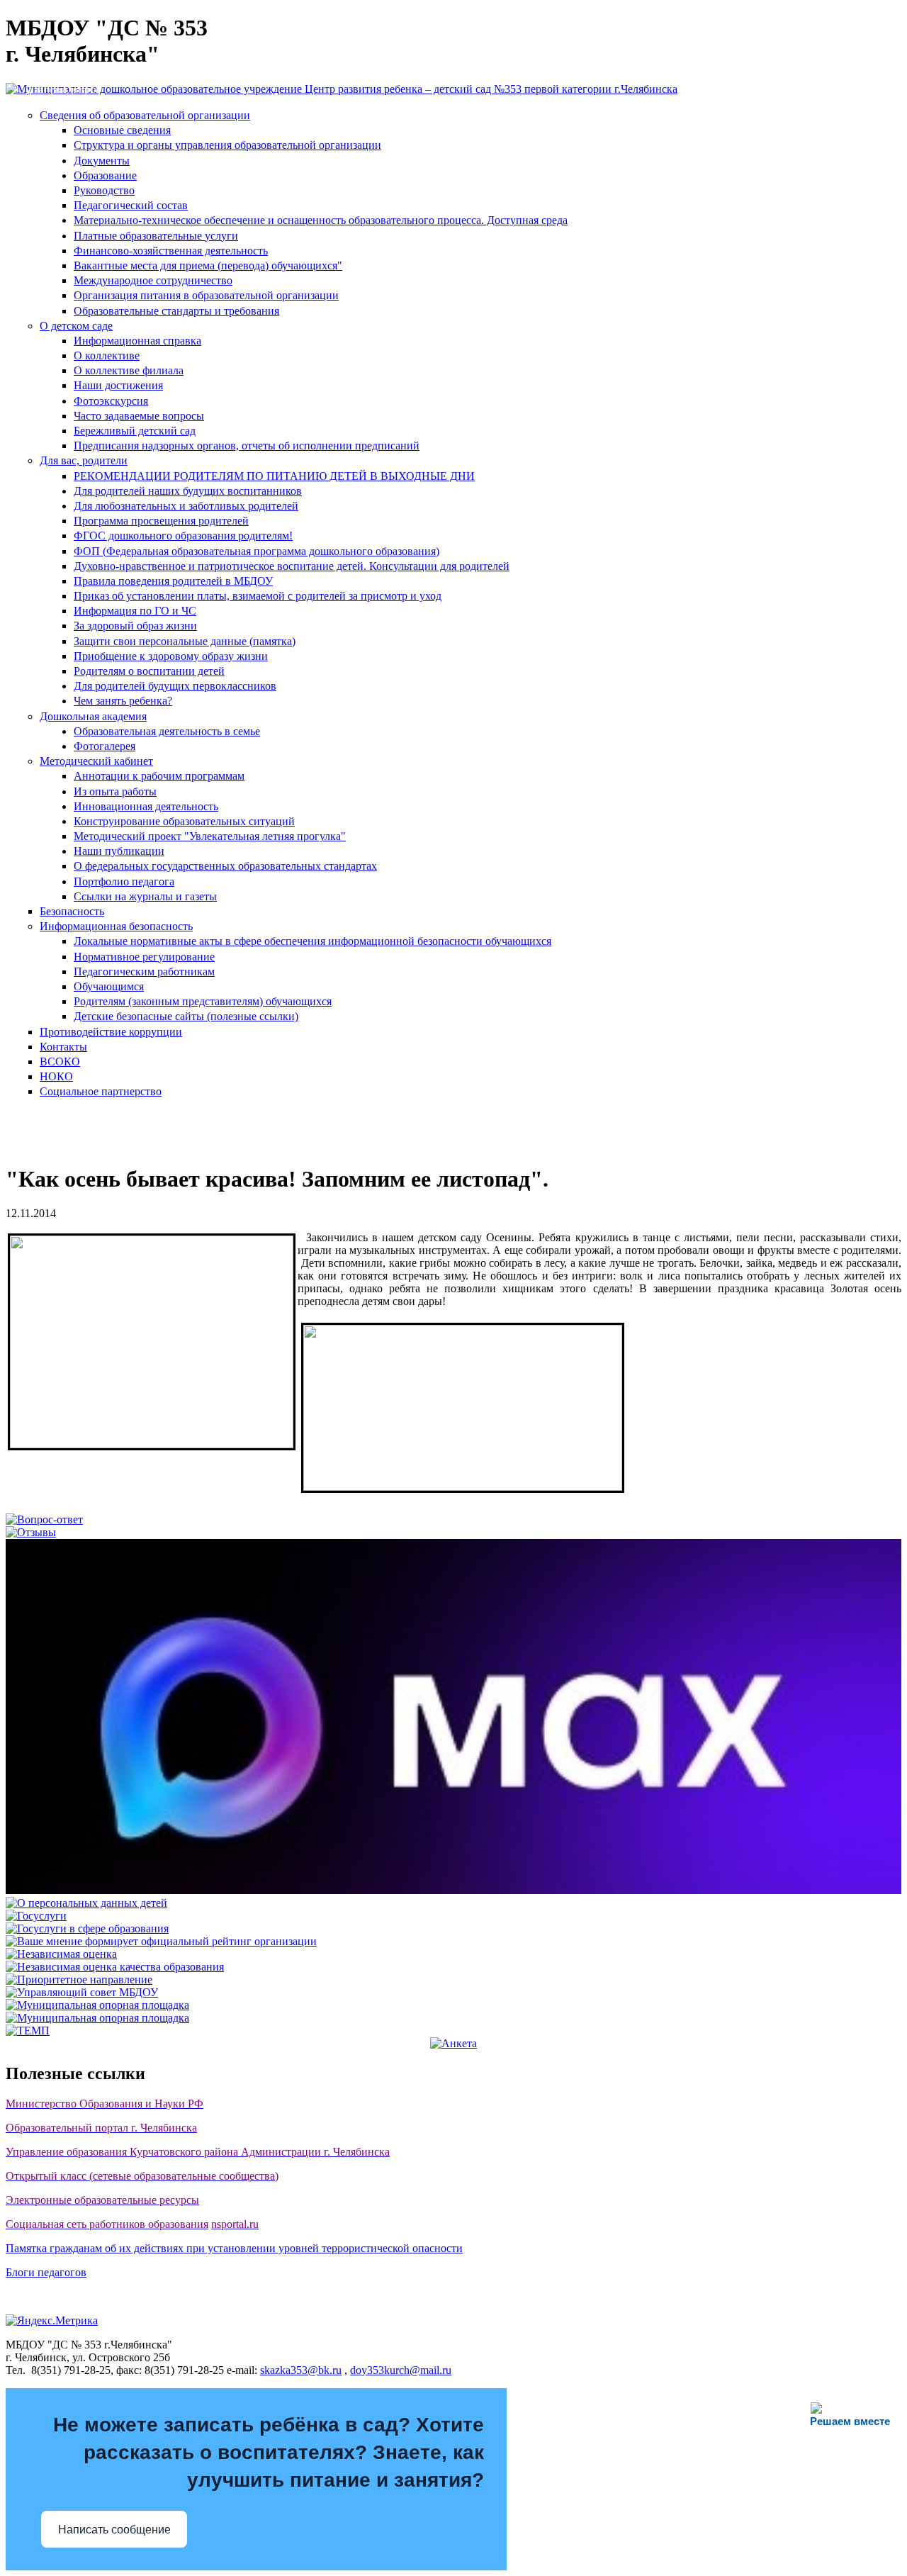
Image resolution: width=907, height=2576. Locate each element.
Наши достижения (118, 385)
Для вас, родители (84, 460)
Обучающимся (109, 986)
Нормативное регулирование (144, 957)
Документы (102, 161)
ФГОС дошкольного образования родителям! (183, 536)
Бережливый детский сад (135, 431)
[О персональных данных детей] (86, 1903)
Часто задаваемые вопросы (139, 416)
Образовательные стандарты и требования (176, 311)
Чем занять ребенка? (123, 701)
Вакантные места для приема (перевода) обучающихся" (208, 265)
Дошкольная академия (93, 716)
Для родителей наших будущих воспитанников (188, 491)
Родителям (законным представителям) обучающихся (203, 1001)
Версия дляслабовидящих (63, 83)
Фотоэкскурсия (111, 401)
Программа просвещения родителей (161, 521)
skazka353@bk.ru (301, 2370)
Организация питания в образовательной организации (206, 295)
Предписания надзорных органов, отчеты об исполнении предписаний (247, 446)
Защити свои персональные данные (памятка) (185, 641)
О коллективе (107, 355)
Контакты (63, 1047)
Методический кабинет (96, 761)
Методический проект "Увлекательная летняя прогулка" (210, 836)
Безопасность (72, 911)
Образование (105, 175)
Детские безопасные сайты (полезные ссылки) (186, 1016)
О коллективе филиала (129, 370)
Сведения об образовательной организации (145, 115)
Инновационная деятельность (146, 806)
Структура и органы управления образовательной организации (227, 145)
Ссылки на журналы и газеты (145, 896)
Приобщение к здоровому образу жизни (171, 656)
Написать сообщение (114, 2530)
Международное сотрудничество (153, 280)
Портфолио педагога (124, 881)
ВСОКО (60, 1062)
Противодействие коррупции (111, 1032)
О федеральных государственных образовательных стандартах (225, 866)
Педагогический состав (131, 205)
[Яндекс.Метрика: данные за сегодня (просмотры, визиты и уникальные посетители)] (52, 2321)
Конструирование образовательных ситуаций (184, 821)
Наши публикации (119, 851)
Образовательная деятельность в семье (167, 731)
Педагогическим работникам (144, 971)
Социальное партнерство (101, 1091)
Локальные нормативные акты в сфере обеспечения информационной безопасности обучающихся (312, 941)
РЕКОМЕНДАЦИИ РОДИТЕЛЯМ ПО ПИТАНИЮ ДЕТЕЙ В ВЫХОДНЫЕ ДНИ (274, 476)
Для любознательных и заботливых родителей (186, 506)
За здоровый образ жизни (135, 626)
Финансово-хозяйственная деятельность (171, 251)
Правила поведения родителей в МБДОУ (173, 581)
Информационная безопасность (116, 926)
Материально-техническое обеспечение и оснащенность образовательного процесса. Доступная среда (321, 220)
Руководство (104, 190)
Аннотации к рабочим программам (159, 776)
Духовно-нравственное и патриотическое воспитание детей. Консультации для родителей (292, 566)
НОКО (56, 1076)
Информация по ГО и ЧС (135, 611)
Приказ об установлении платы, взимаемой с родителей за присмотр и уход (258, 596)
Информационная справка (137, 341)
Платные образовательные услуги (156, 236)
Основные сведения (122, 130)
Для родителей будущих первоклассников (175, 686)
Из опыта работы (115, 791)
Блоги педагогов (46, 2272)
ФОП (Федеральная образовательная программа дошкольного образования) (257, 551)
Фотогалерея (105, 746)
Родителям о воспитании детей (149, 671)
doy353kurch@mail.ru (401, 2370)
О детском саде (76, 326)
